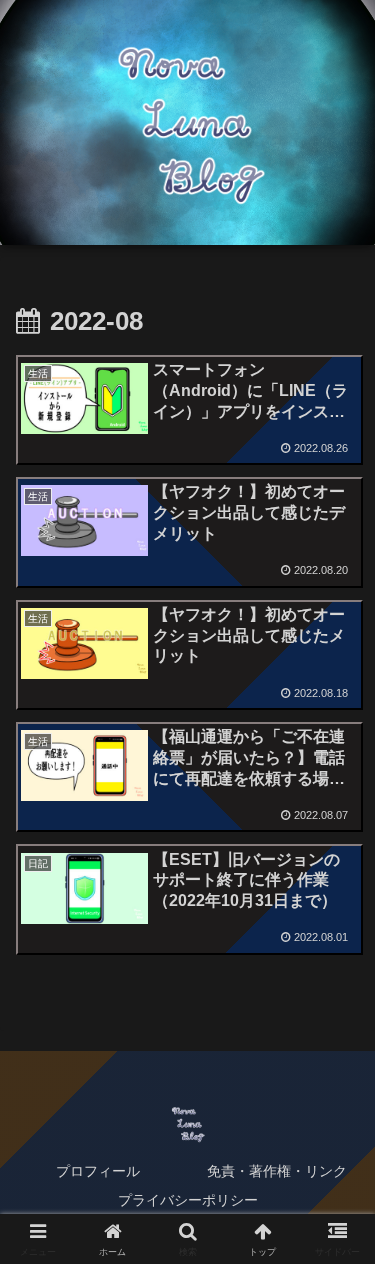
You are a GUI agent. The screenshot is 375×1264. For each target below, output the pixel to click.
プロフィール (98, 1171)
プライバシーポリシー (188, 1200)
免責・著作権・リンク (277, 1171)
